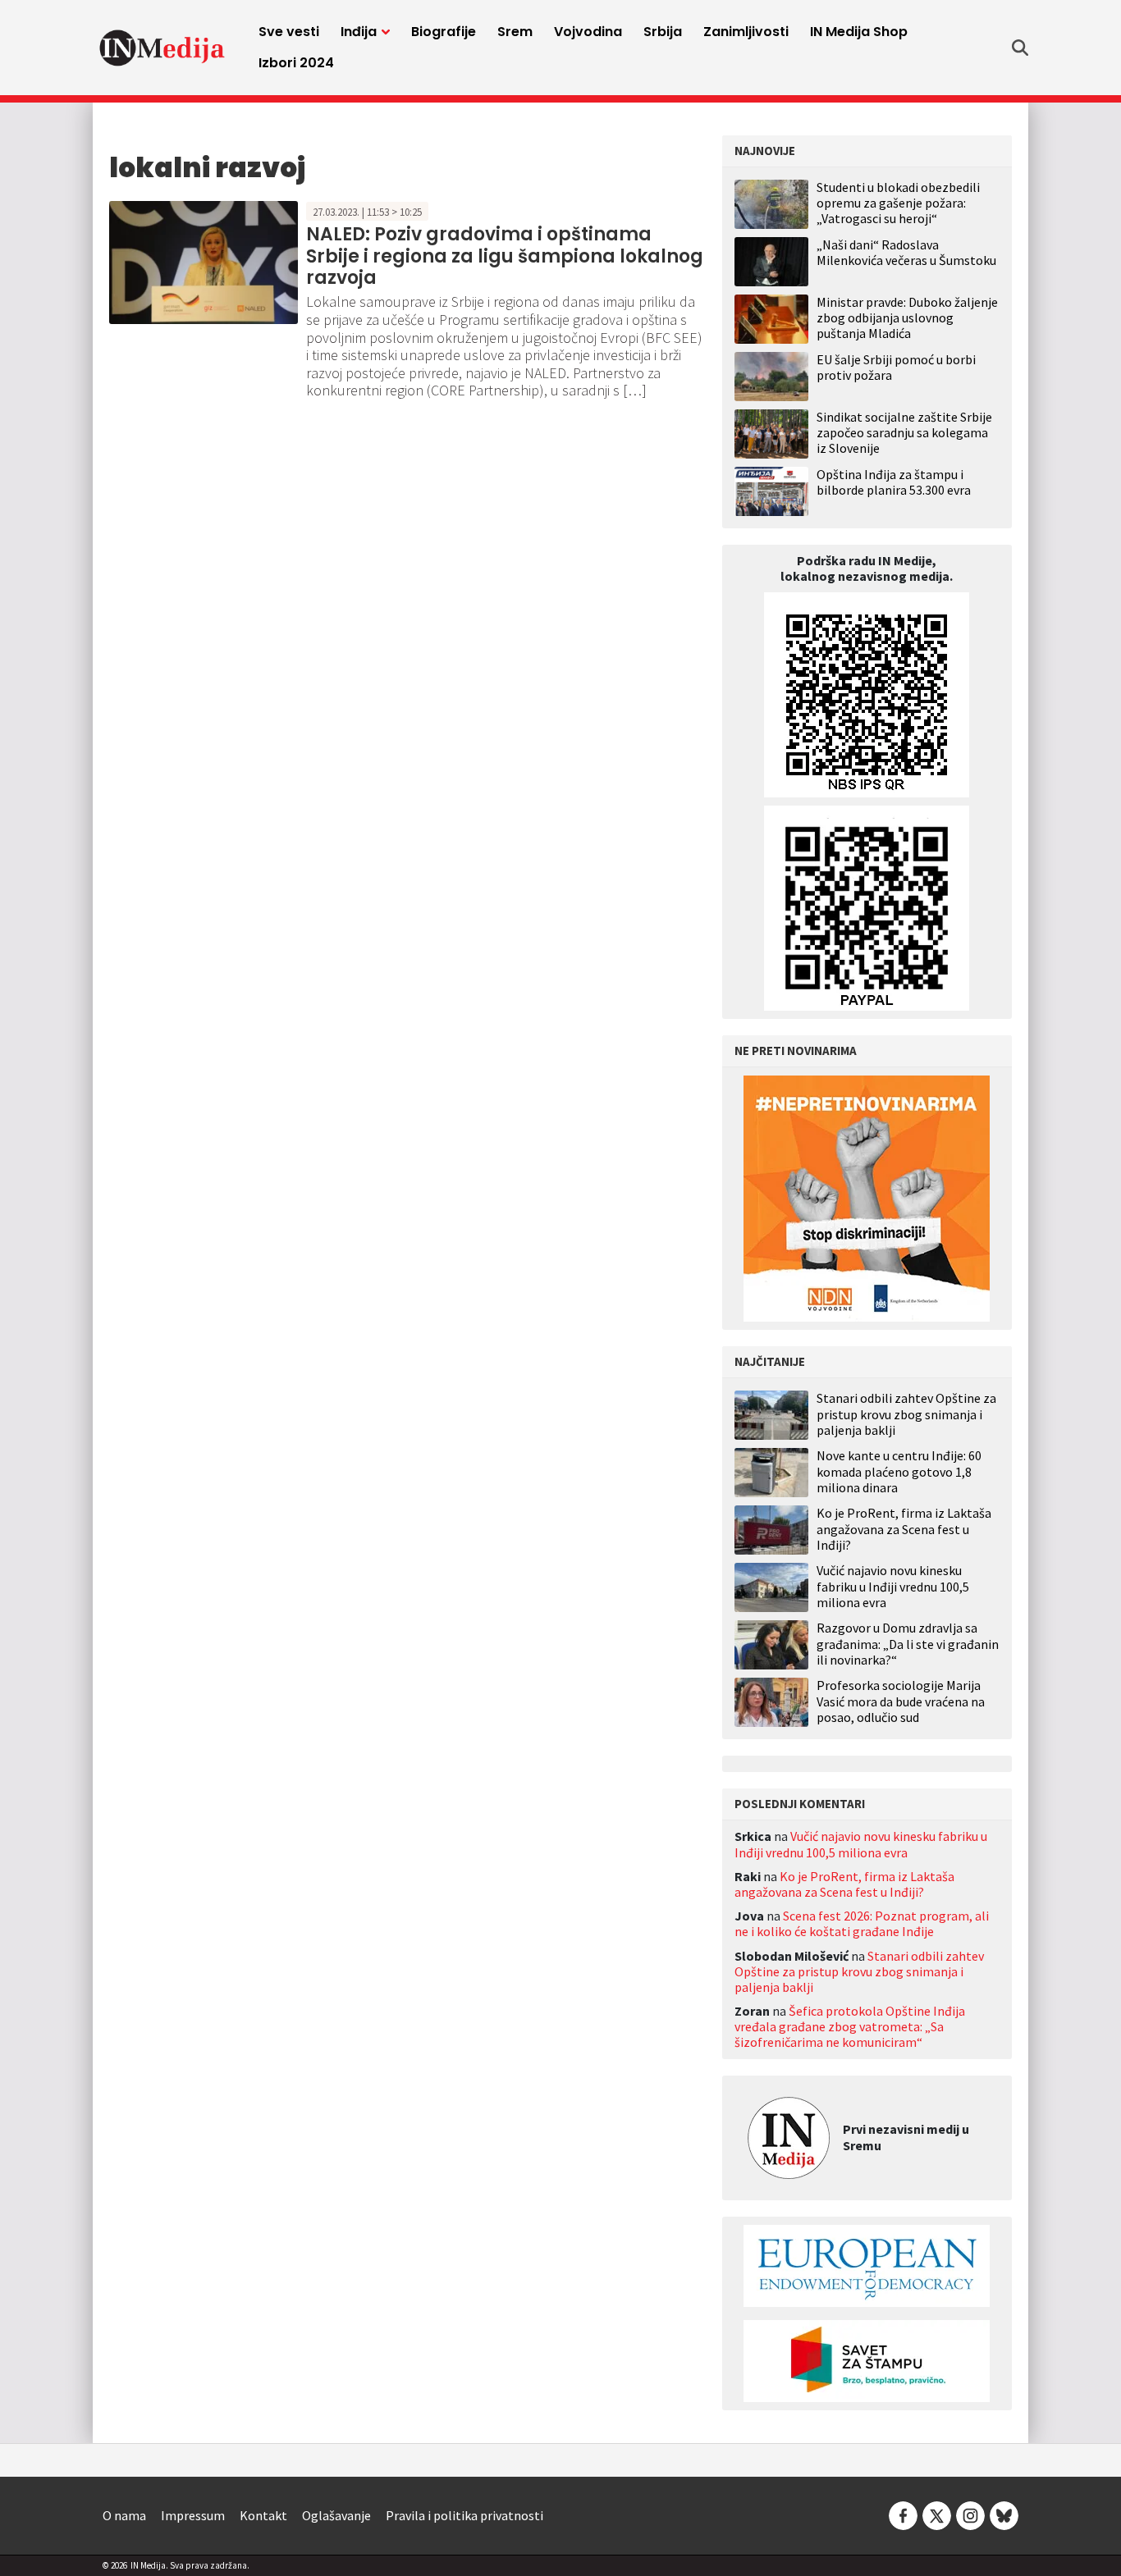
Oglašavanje (336, 2515)
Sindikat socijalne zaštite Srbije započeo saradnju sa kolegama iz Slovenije (904, 432)
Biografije (444, 32)
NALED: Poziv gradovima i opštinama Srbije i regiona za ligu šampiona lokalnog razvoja (505, 256)
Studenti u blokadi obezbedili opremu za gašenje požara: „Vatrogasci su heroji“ (898, 203)
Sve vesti (289, 32)
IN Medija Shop (859, 32)
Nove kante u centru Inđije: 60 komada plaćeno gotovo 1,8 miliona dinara (899, 1471)
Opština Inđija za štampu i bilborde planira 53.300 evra (894, 482)
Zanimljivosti (746, 32)
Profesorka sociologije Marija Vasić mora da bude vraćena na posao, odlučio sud (901, 1701)
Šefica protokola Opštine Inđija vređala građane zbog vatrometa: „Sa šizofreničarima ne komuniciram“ (850, 2026)
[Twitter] (937, 2514)
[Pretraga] (1020, 48)
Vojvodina (588, 32)
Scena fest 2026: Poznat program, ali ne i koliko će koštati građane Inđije (862, 1923)
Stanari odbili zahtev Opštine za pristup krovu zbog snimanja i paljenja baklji (906, 1414)
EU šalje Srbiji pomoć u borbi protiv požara (896, 367)
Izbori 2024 (296, 63)
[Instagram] (970, 2514)
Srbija (663, 32)
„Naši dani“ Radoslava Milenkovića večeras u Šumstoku (906, 252)
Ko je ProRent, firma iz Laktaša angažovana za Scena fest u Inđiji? (904, 1529)
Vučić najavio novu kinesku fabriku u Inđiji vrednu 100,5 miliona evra (893, 1586)
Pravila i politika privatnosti (464, 2515)
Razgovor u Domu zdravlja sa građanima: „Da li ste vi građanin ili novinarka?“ (908, 1644)
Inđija (359, 32)
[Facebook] (903, 2514)
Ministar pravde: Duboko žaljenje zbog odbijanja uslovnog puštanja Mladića (907, 317)
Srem (515, 32)
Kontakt (263, 2515)
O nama (124, 2515)
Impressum (193, 2515)
